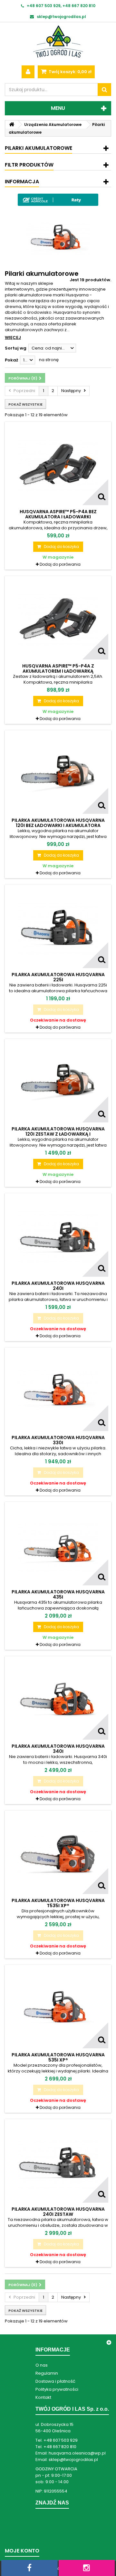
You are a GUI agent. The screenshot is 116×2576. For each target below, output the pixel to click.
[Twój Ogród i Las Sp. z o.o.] (58, 42)
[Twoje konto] (28, 72)
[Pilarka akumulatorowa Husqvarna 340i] (58, 1699)
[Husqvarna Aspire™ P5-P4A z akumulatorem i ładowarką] (58, 619)
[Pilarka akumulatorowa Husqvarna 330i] (58, 1391)
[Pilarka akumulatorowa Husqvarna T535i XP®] (58, 1854)
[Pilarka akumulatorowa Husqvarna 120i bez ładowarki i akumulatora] (58, 774)
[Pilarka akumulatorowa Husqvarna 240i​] (58, 1236)
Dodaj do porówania (60, 564)
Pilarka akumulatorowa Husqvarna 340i (58, 1749)
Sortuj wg (16, 348)
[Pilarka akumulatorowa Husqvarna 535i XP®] (58, 2008)
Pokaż (11, 360)
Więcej (13, 337)
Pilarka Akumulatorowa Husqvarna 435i (58, 1594)
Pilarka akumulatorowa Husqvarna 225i (58, 977)
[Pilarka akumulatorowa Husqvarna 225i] (58, 928)
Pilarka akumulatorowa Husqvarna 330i (58, 1440)
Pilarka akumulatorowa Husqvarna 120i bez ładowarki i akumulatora (58, 823)
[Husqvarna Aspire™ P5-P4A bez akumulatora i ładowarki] (58, 465)
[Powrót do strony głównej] (12, 125)
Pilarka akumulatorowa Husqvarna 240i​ (58, 1286)
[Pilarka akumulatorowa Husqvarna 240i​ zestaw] (58, 2162)
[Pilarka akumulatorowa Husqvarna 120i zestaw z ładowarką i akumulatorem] (58, 1082)
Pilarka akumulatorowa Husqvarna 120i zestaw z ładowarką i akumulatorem (58, 1134)
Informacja (22, 182)
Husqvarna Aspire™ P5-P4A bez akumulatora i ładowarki (58, 514)
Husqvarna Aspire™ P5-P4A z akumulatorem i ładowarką (58, 668)
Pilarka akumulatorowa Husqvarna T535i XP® (58, 1903)
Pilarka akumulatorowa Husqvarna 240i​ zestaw (58, 2212)
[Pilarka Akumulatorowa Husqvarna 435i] (58, 1545)
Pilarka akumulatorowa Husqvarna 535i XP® (58, 2057)
